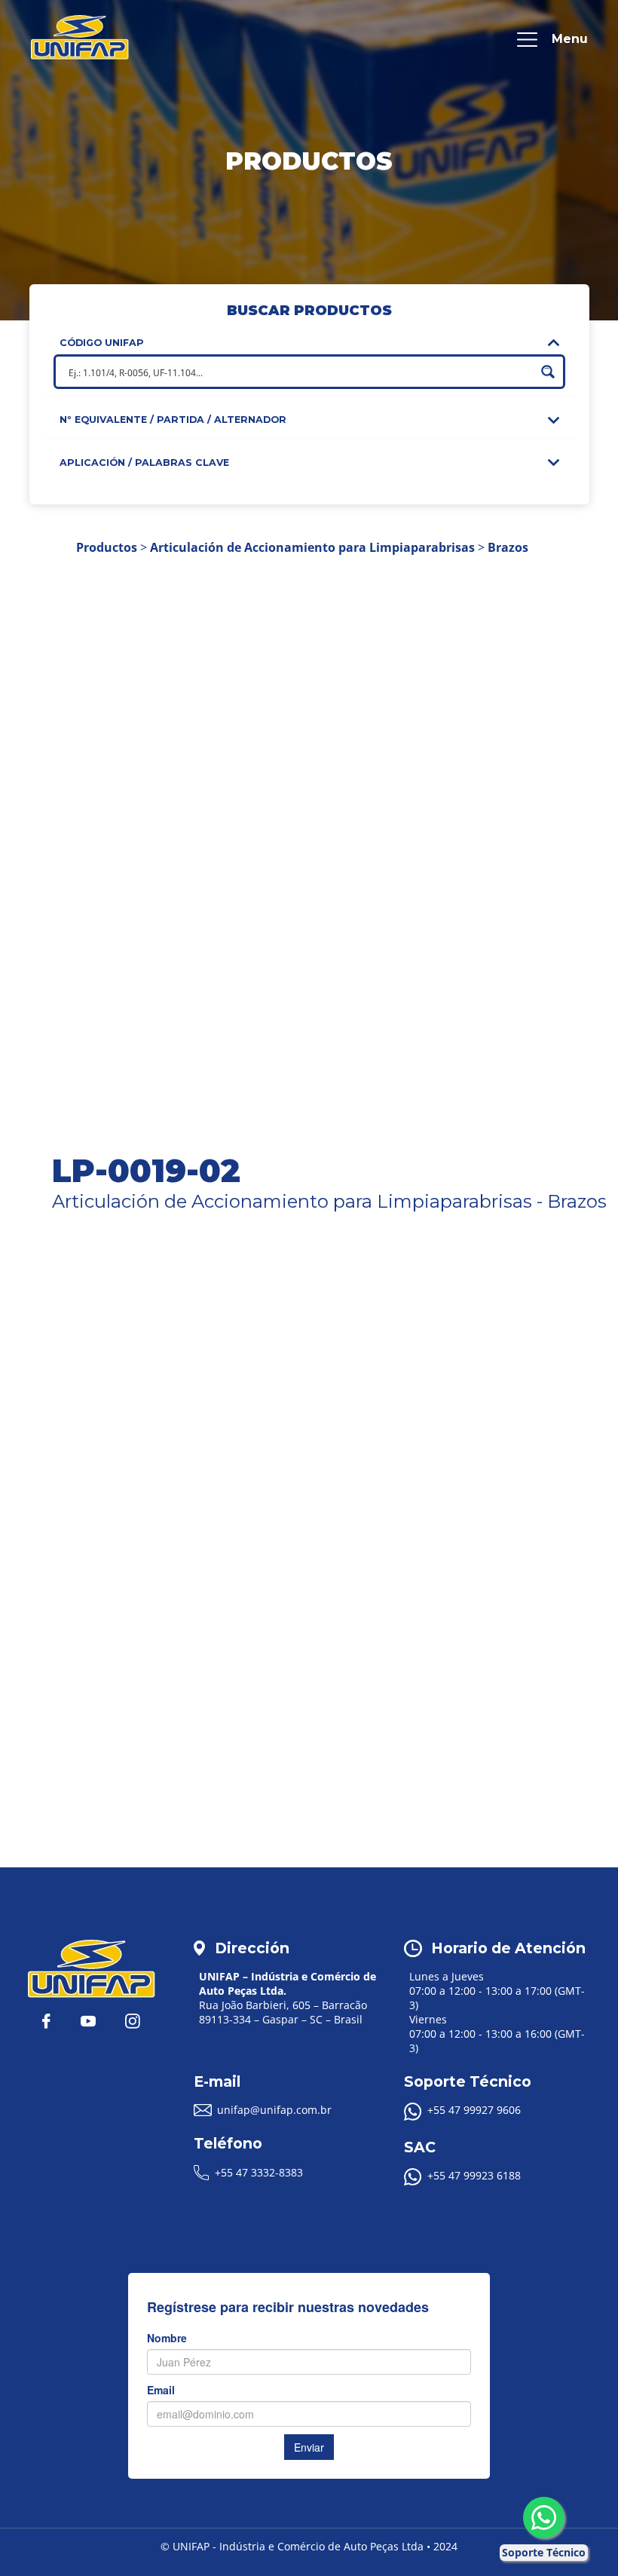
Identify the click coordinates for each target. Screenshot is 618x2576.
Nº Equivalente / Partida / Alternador (173, 420)
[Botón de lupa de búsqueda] (548, 372)
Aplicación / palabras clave (144, 463)
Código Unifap (102, 343)
